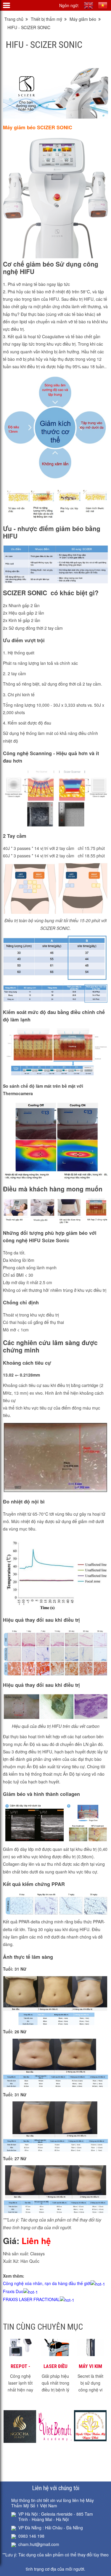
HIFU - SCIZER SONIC (29, 27)
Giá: (27, 2241)
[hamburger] (7, 5)
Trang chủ (14, 19)
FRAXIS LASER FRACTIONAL (31, 2299)
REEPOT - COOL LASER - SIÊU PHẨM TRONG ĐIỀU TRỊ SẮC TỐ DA (21, 2366)
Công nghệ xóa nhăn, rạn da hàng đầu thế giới (47, 2283)
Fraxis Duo (13, 2291)
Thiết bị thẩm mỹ (46, 19)
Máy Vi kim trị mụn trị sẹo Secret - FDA (90, 2366)
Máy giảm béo (83, 19)
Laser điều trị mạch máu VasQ (55, 2366)
